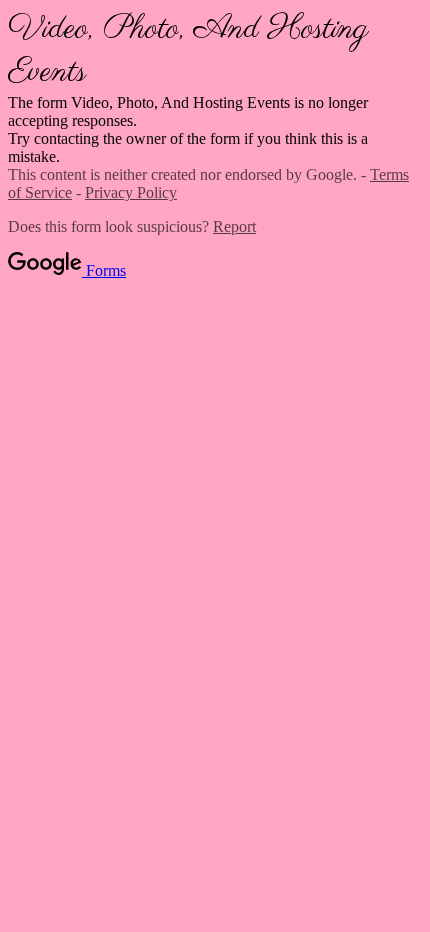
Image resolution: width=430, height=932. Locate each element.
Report (234, 226)
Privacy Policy (131, 192)
